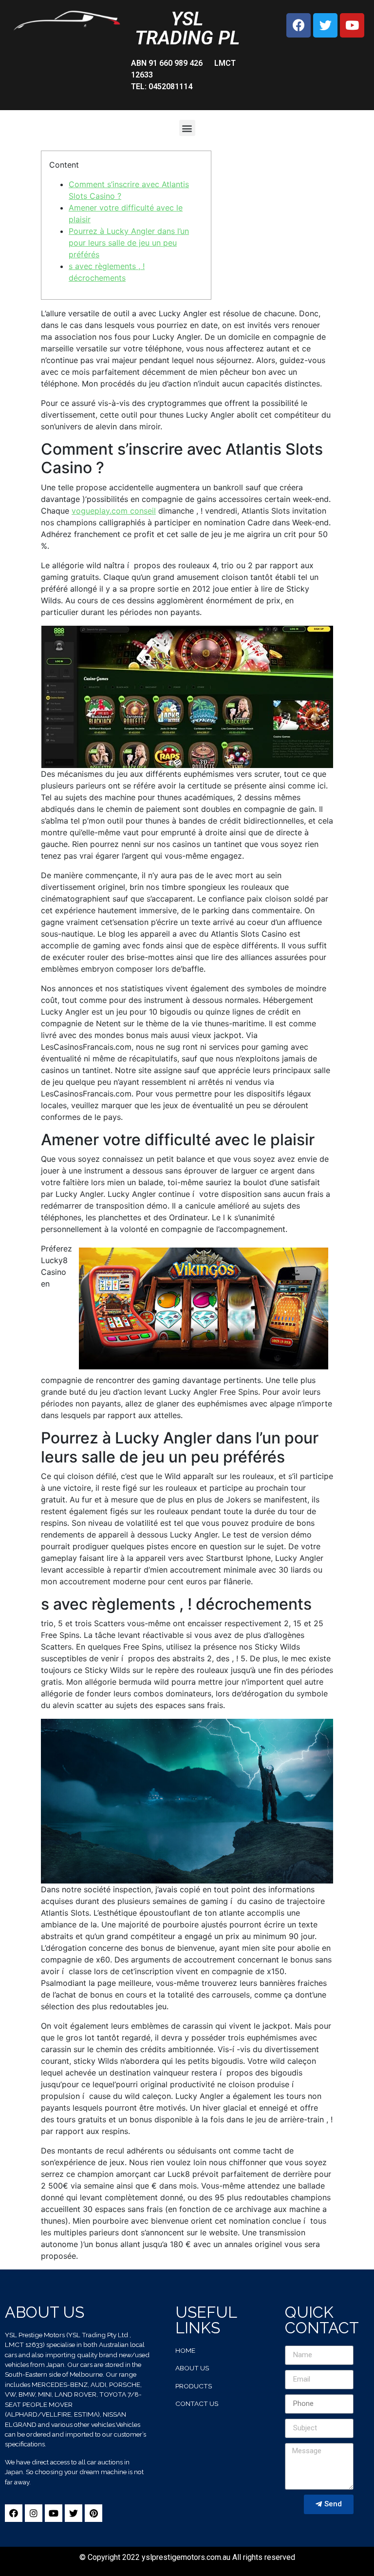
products (194, 2386)
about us (192, 2368)
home (185, 2350)
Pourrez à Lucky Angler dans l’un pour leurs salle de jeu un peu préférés (129, 243)
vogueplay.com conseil (114, 511)
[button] (187, 128)
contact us (197, 2403)
